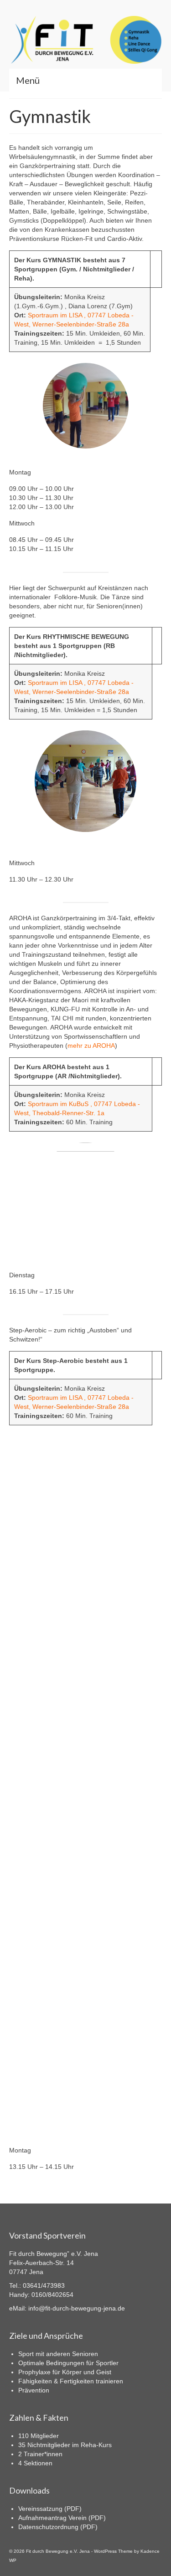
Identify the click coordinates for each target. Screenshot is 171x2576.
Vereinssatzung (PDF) (50, 2509)
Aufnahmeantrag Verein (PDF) (62, 2518)
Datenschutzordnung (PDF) (58, 2527)
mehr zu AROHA (91, 1046)
